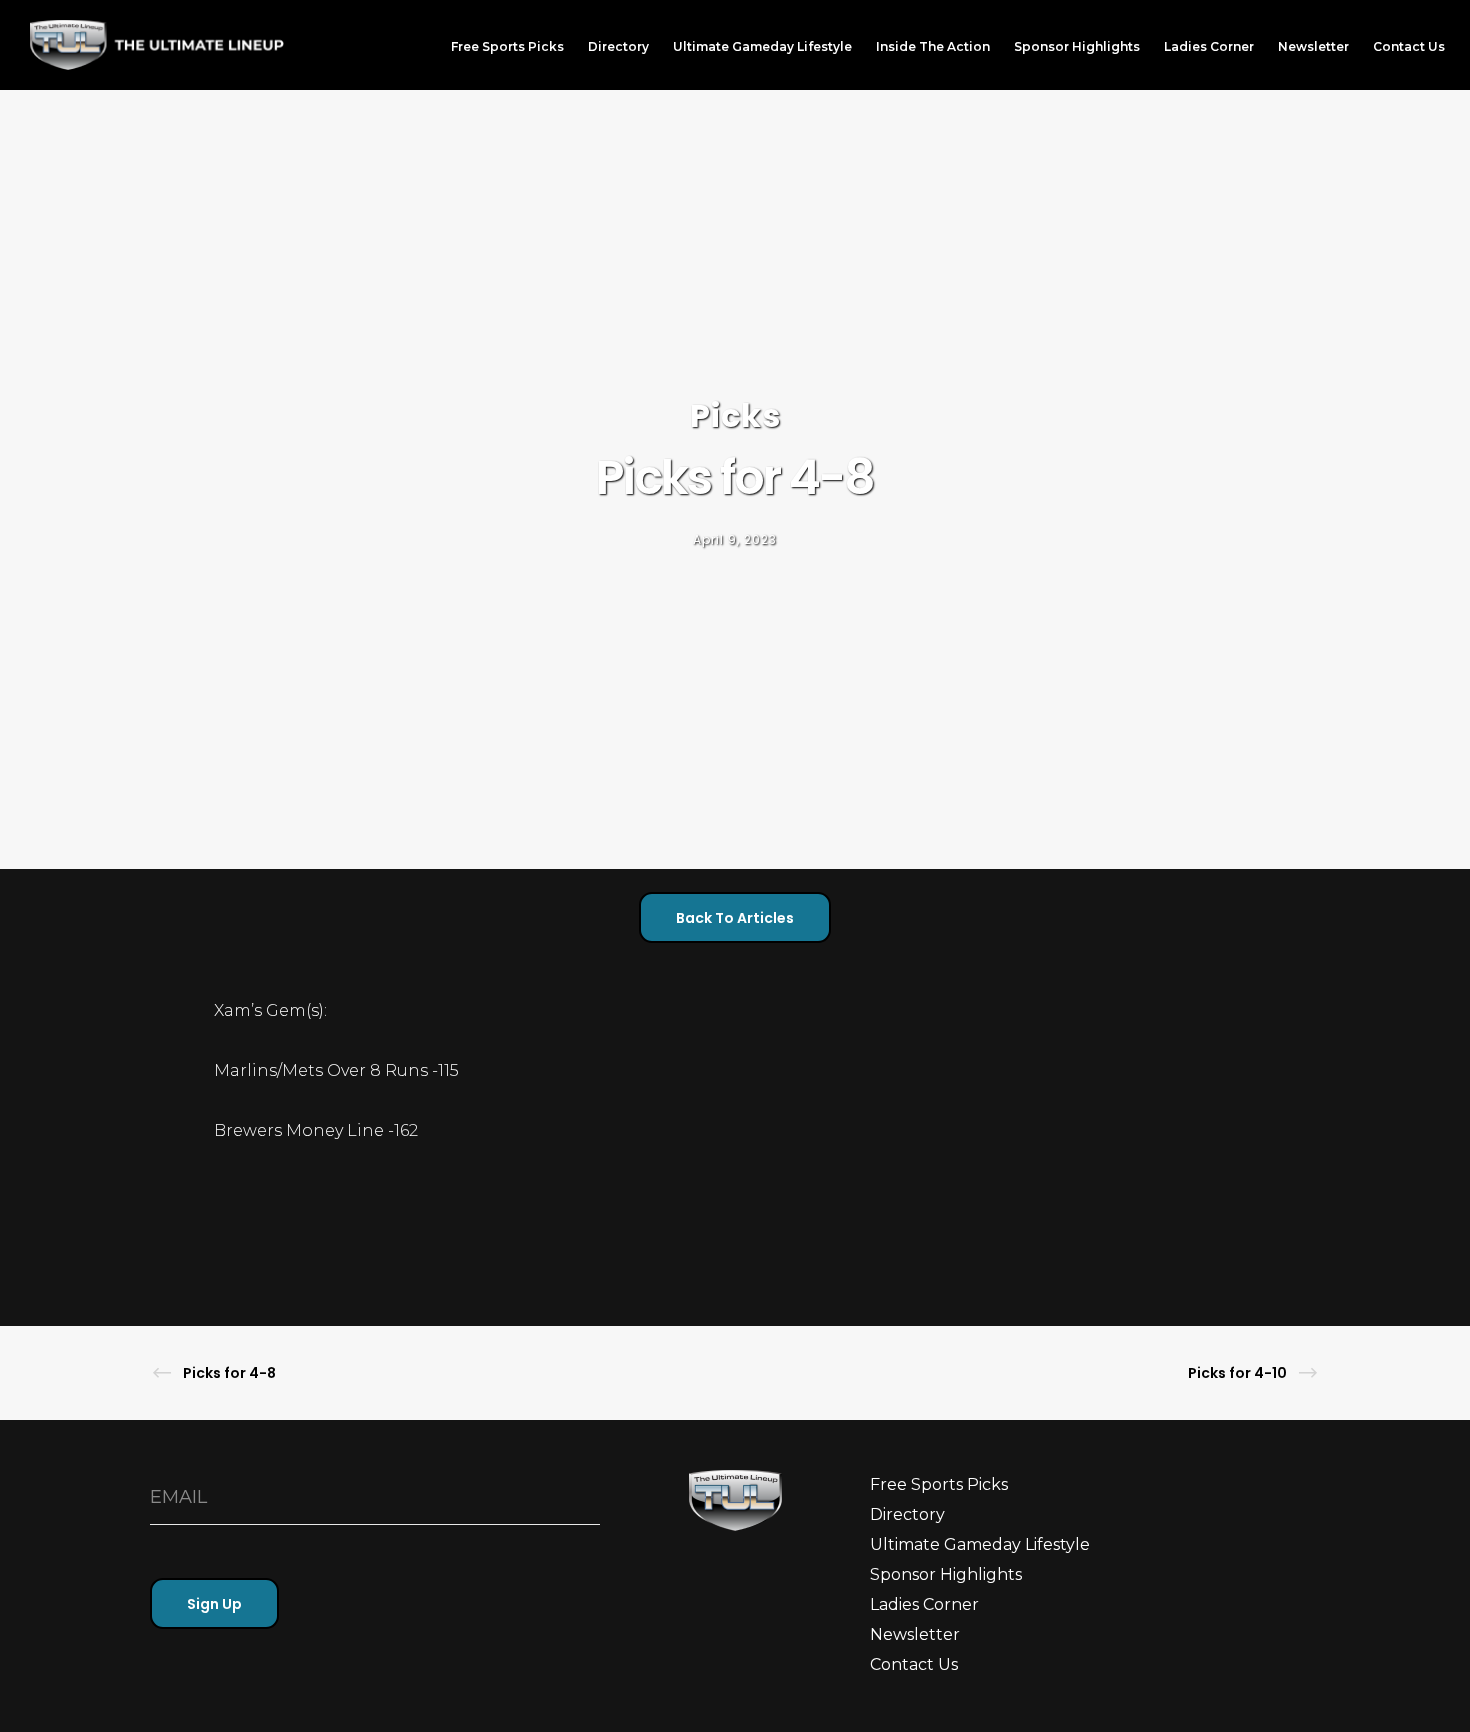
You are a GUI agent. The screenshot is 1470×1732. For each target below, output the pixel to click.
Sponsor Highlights (946, 1574)
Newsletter (915, 1634)
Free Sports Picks (939, 1484)
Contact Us (914, 1664)
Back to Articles (735, 918)
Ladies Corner (924, 1604)
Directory (907, 1514)
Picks (735, 415)
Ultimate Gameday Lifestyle (980, 1544)
